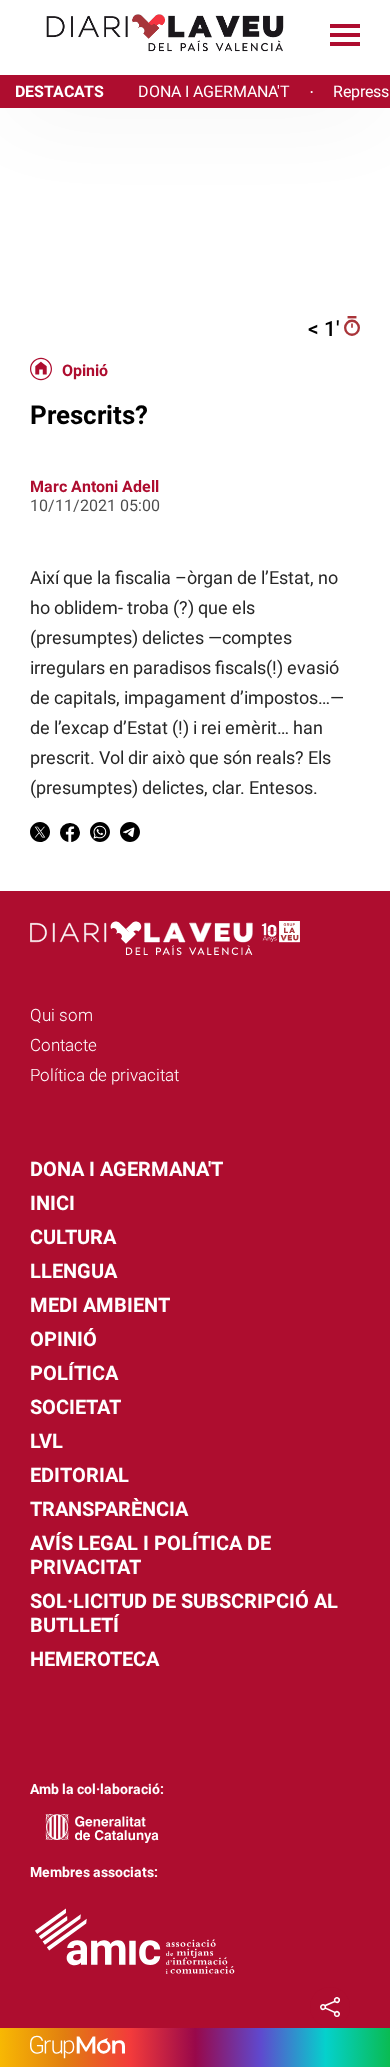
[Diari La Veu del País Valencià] (150, 60)
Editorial (79, 1475)
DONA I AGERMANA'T (214, 91)
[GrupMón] (195, 2047)
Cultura (73, 1237)
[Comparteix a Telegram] (130, 835)
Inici (52, 1203)
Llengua (73, 1271)
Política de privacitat (104, 1075)
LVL (46, 1441)
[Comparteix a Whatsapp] (100, 835)
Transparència (109, 1509)
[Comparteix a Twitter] (40, 835)
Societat (75, 1407)
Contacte (63, 1045)
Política (74, 1373)
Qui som (61, 1015)
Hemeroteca (94, 1659)
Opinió (85, 371)
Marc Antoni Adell (94, 486)
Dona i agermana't (126, 1169)
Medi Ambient (100, 1305)
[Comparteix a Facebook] (70, 835)
